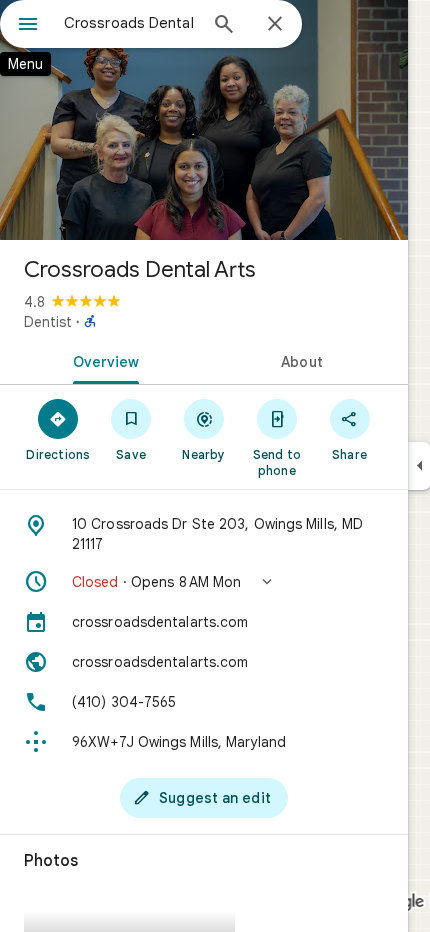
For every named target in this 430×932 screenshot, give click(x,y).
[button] (204, 582)
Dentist (48, 322)
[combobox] (130, 23)
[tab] (102, 360)
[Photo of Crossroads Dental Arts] (204, 120)
